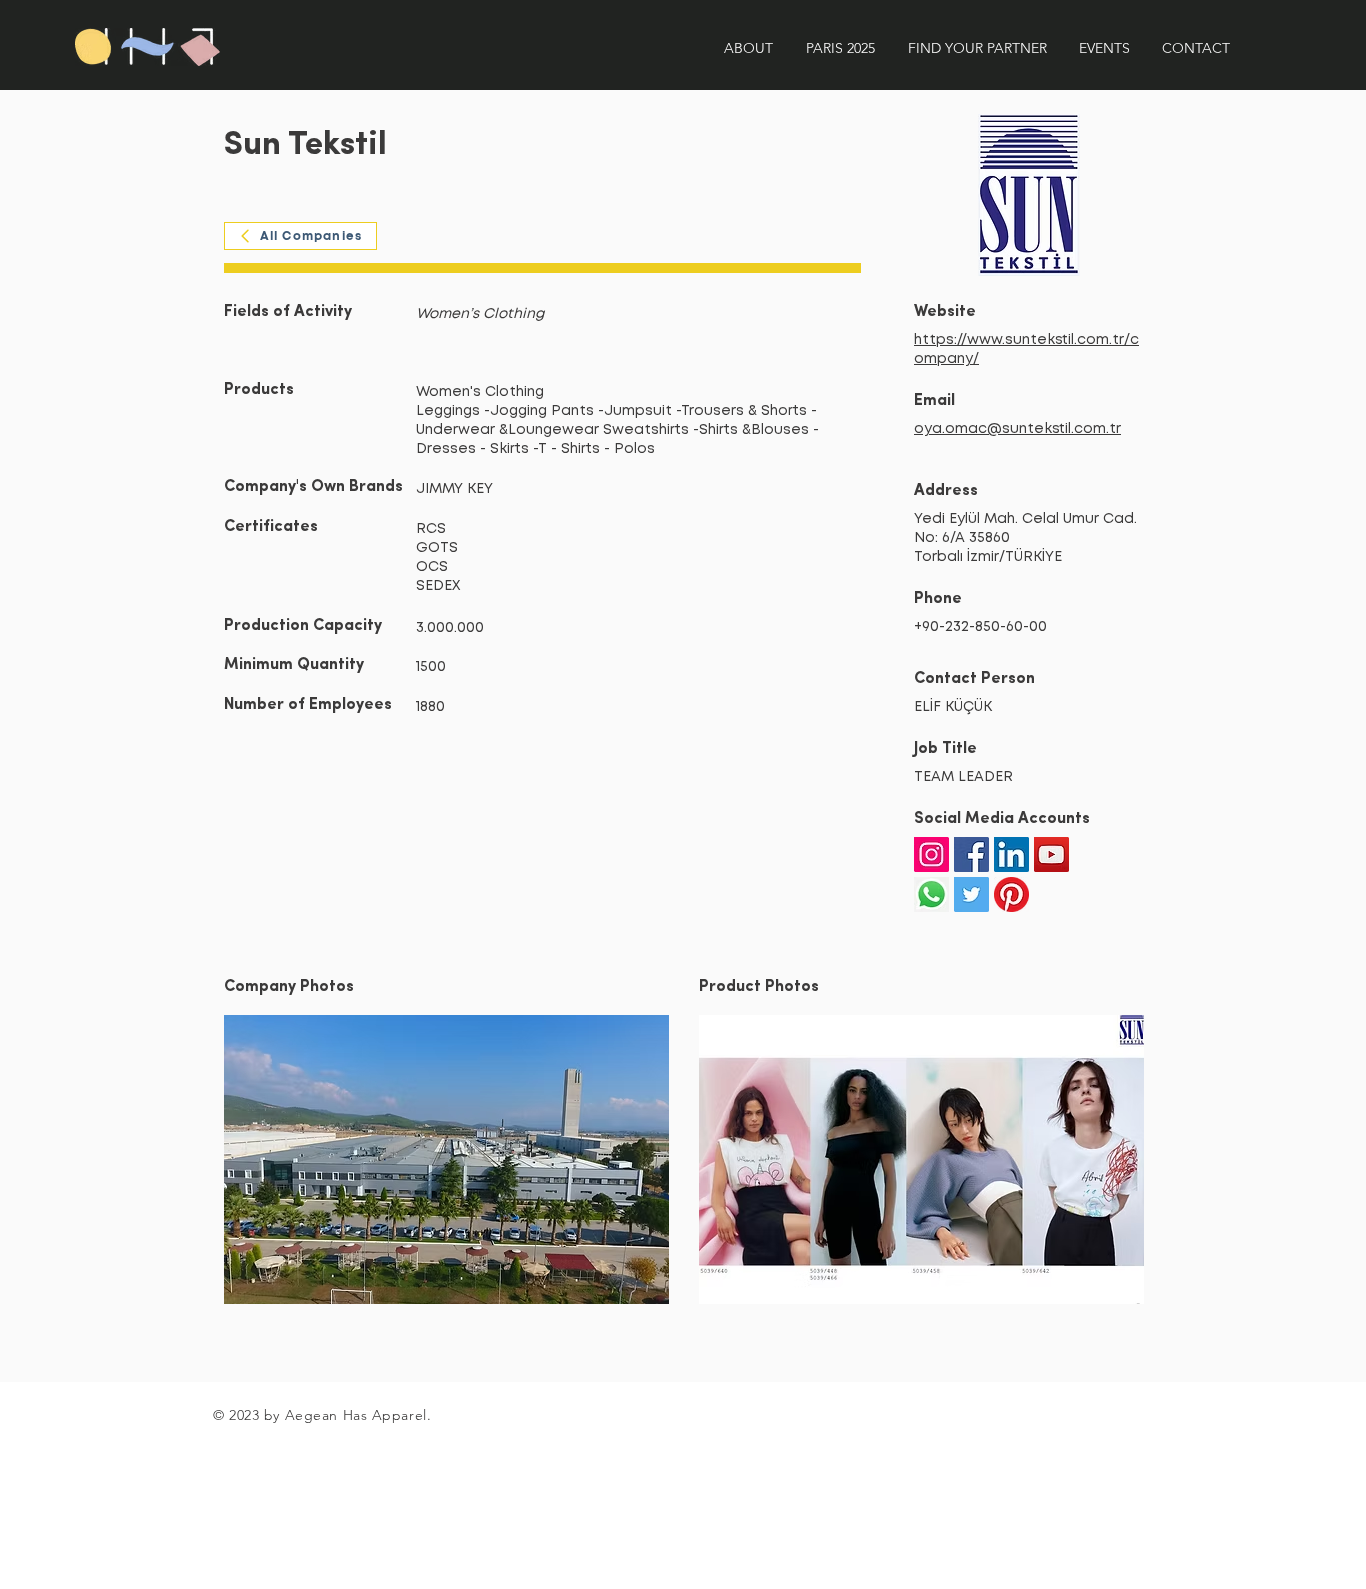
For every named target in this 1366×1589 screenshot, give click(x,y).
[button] (446, 1159)
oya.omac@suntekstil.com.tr (1017, 429)
